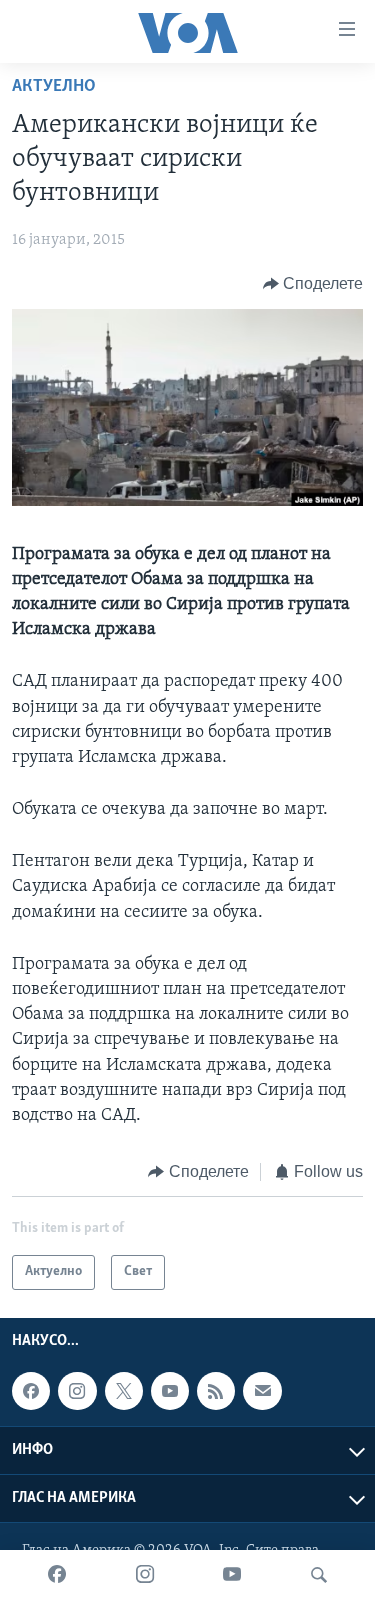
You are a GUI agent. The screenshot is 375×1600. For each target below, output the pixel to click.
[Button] (313, 284)
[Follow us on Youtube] (170, 1391)
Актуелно (54, 87)
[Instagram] (145, 1575)
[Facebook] (57, 1575)
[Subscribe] (262, 1391)
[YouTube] (232, 1575)
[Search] (319, 1575)
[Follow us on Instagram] (77, 1391)
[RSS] (216, 1391)
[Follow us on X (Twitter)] (124, 1391)
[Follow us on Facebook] (31, 1391)
